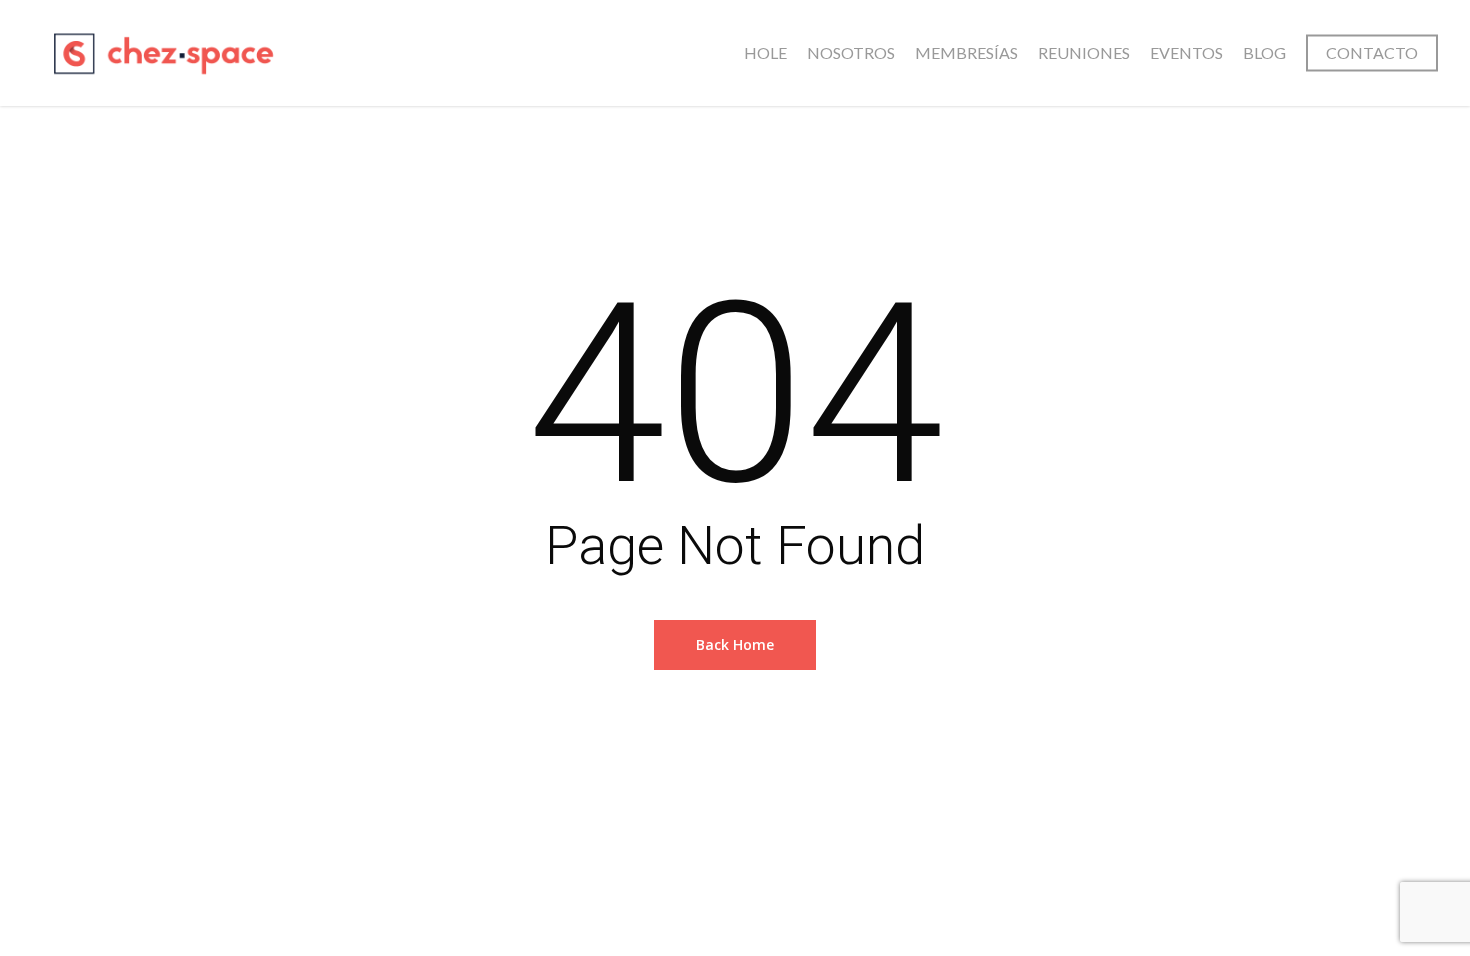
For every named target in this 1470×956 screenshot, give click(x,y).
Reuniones (1084, 52)
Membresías (966, 52)
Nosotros (851, 52)
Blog (1264, 52)
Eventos (1186, 52)
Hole (765, 52)
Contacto (1372, 52)
